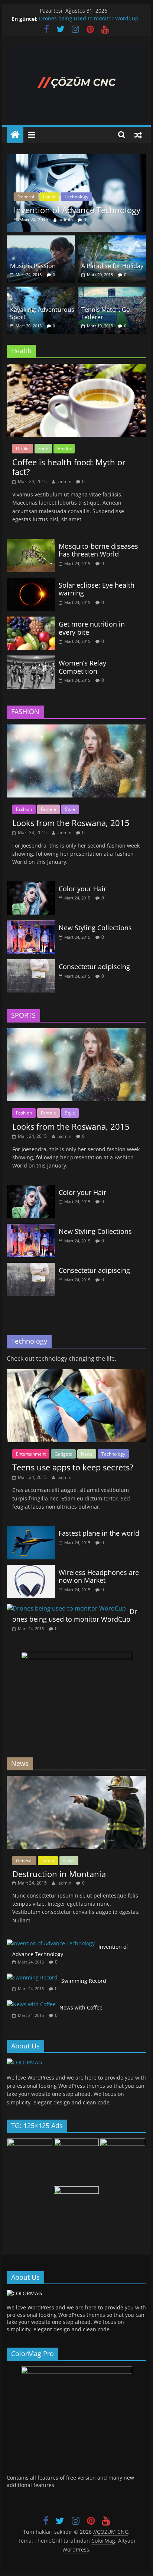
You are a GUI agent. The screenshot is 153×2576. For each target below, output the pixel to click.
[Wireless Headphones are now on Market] (31, 1569)
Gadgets (63, 1454)
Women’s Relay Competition (82, 667)
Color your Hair (82, 889)
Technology (76, 197)
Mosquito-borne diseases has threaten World (98, 550)
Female (48, 809)
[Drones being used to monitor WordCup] (66, 1608)
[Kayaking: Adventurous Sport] (41, 291)
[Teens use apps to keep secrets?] (76, 1374)
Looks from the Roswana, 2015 (71, 823)
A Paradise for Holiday (112, 266)
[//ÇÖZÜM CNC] (15, 135)
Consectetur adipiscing (94, 967)
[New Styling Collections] (31, 925)
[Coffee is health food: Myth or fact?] (76, 368)
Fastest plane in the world (99, 1533)
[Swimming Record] (32, 1977)
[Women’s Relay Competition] (31, 660)
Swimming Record (84, 1981)
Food (43, 448)
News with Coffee (81, 2007)
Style (70, 809)
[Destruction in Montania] (76, 1780)
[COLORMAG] (24, 2062)
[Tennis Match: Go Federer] (112, 291)
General (26, 197)
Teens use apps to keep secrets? (73, 1467)
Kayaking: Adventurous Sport (42, 313)
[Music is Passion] (41, 240)
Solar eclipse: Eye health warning (97, 589)
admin (67, 220)
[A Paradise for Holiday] (112, 240)
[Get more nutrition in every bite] (31, 621)
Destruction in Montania (59, 1874)
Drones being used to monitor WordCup (89, 19)
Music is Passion (33, 266)
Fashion (24, 809)
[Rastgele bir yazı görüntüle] (138, 135)
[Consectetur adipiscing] (31, 964)
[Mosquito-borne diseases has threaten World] (31, 543)
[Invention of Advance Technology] (76, 159)
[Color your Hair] (31, 886)
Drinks (23, 448)
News (87, 1454)
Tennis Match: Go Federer (106, 313)
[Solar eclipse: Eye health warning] (31, 582)
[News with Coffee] (31, 2004)
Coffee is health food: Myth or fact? (69, 467)
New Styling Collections (95, 928)
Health (64, 448)
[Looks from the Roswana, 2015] (76, 729)
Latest (49, 197)
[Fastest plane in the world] (31, 1530)
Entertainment (31, 1454)
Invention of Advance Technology (77, 210)
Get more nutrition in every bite (92, 628)
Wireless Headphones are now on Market (99, 1576)
